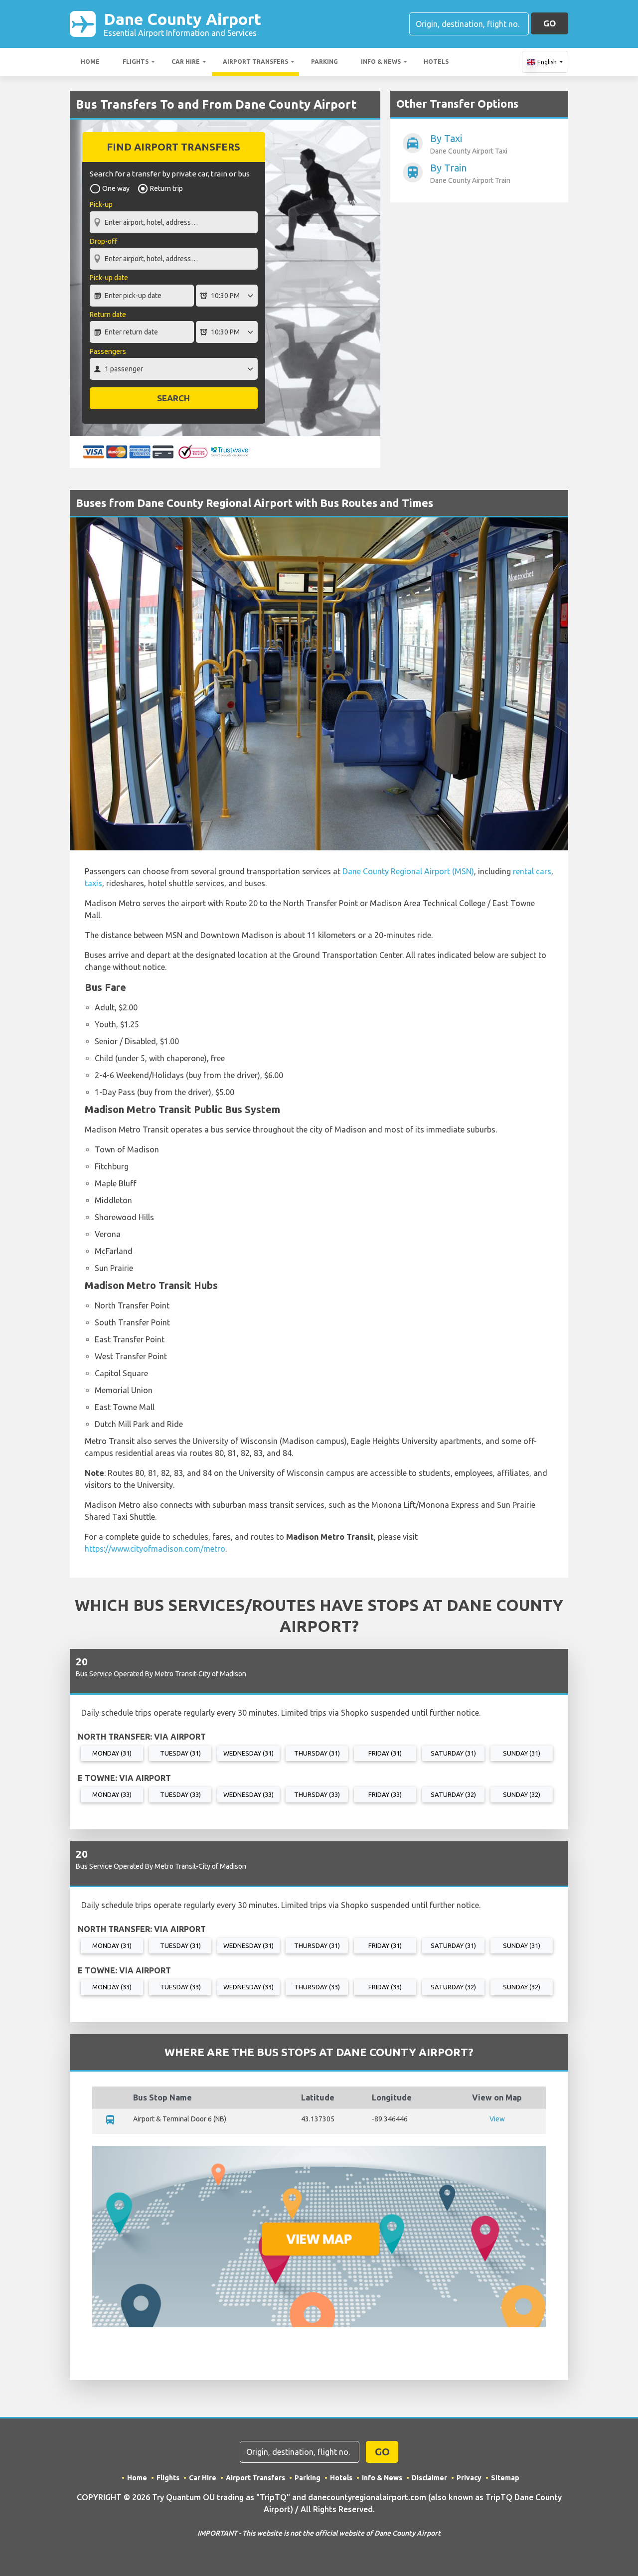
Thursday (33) (317, 1794)
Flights (136, 62)
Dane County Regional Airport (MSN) (408, 871)
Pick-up (101, 204)
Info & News (381, 62)
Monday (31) (112, 1753)
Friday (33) (385, 1794)
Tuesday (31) (180, 1753)
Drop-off (103, 241)
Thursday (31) (317, 1753)
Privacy (469, 2478)
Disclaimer (429, 2478)
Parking (324, 62)
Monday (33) (112, 1794)
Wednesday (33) (248, 1794)
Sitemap (505, 2478)
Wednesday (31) (248, 1753)
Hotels (436, 62)
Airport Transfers (255, 62)
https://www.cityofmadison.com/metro (155, 1549)
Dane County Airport (182, 24)
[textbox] (174, 222)
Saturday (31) (453, 1753)
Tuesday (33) (180, 1794)
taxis (93, 883)
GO (550, 23)
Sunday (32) (522, 1794)
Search (173, 398)
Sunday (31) (522, 1753)
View (497, 2119)
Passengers (108, 351)
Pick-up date (109, 278)
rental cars (532, 871)
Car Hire (186, 62)
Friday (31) (385, 1753)
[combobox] (174, 217)
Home (90, 62)
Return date (108, 315)
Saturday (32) (453, 1794)
